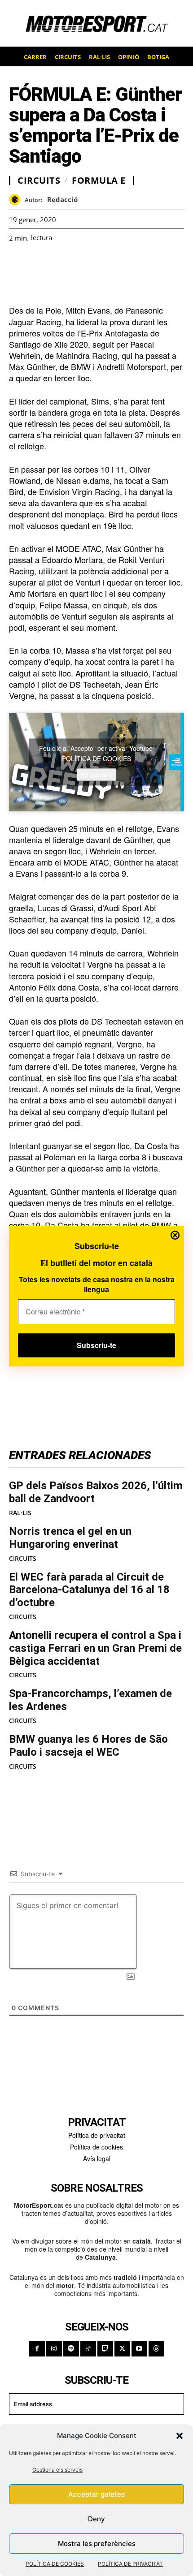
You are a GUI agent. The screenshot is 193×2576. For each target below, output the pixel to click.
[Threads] (156, 2349)
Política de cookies (96, 2147)
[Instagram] (54, 2349)
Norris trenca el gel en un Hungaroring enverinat (70, 1538)
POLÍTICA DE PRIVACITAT (130, 2564)
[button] (180, 2436)
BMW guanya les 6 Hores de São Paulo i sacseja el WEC (88, 1746)
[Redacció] (17, 200)
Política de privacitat (97, 2135)
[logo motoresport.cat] (96, 23)
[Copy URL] (101, 264)
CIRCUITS (23, 1559)
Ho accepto (96, 774)
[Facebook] (18, 264)
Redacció (62, 199)
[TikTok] (88, 2349)
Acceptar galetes (96, 2494)
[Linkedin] (80, 264)
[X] (59, 264)
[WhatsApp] (39, 264)
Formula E (99, 181)
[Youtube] (139, 2349)
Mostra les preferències (97, 2544)
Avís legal (97, 2158)
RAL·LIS (20, 1513)
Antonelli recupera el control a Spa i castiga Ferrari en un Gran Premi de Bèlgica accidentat (95, 1648)
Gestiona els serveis (57, 2470)
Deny (96, 2519)
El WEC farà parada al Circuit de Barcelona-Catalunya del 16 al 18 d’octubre (89, 1590)
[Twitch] (105, 2349)
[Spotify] (71, 2349)
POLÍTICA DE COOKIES (55, 2564)
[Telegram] (121, 264)
